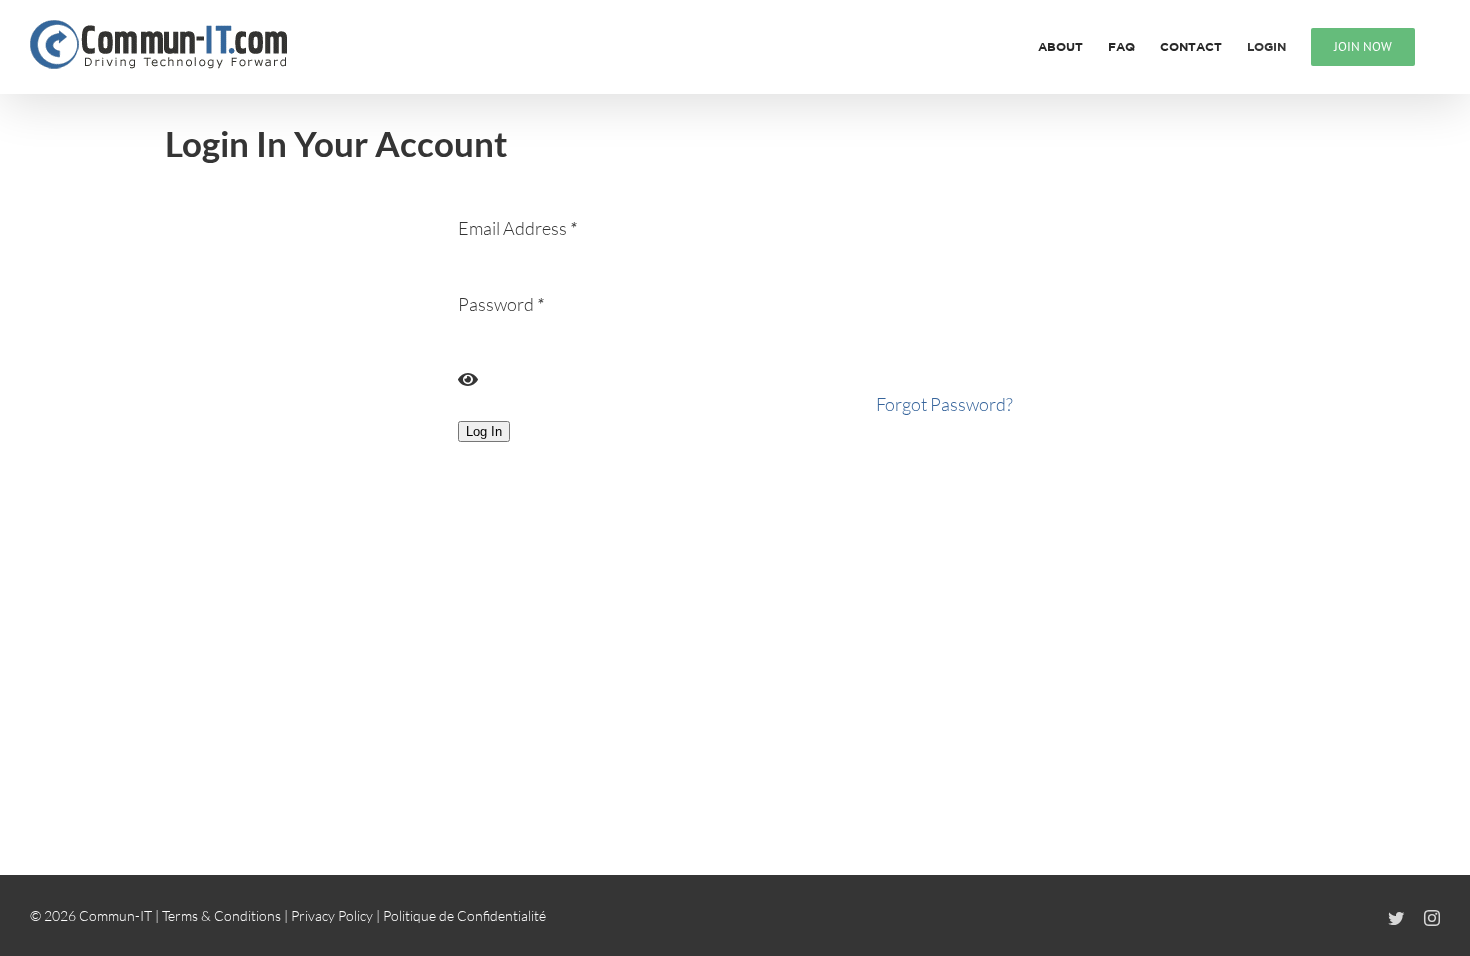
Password (501, 304)
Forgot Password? (944, 404)
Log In (484, 431)
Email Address (517, 228)
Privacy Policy (332, 915)
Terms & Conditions (221, 915)
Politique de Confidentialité (464, 915)
